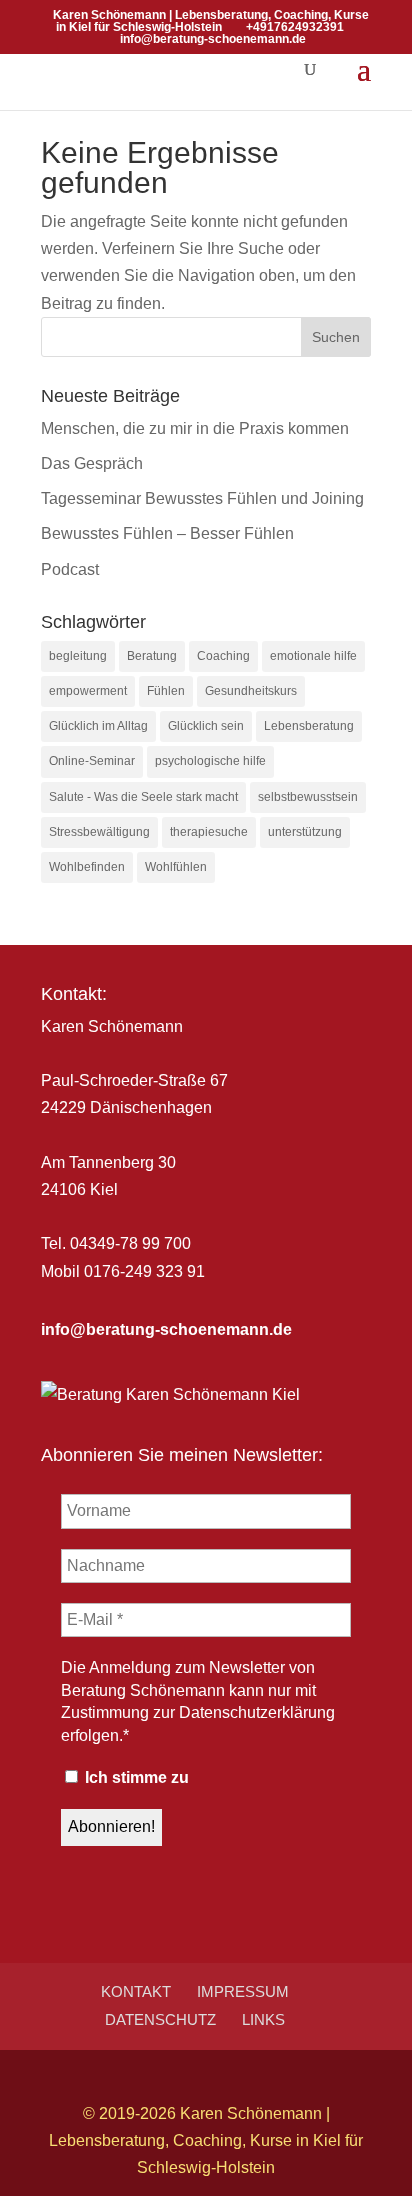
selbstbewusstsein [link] (308, 797)
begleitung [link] (78, 656)
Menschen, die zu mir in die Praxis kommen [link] (195, 428)
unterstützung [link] (305, 832)
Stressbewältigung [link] (99, 832)
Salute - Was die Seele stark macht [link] (143, 797)
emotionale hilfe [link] (313, 656)
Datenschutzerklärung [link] (257, 1712)
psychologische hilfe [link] (210, 761)
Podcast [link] (70, 569)
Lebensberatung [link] (309, 726)
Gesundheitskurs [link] (251, 691)
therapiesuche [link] (209, 832)
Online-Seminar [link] (92, 761)
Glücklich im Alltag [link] (98, 726)
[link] (166, 1329)
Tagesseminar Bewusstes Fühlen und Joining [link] (202, 498)
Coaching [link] (223, 656)
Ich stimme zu (135, 1777)
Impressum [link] (243, 1991)
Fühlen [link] (166, 691)
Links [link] (263, 2019)
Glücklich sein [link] (206, 726)
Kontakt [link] (136, 1991)
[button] (364, 82)
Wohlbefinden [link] (87, 867)
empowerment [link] (88, 691)
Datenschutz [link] (160, 2019)
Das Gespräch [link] (92, 463)
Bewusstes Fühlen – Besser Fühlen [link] (167, 533)
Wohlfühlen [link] (176, 867)
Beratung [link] (152, 656)
